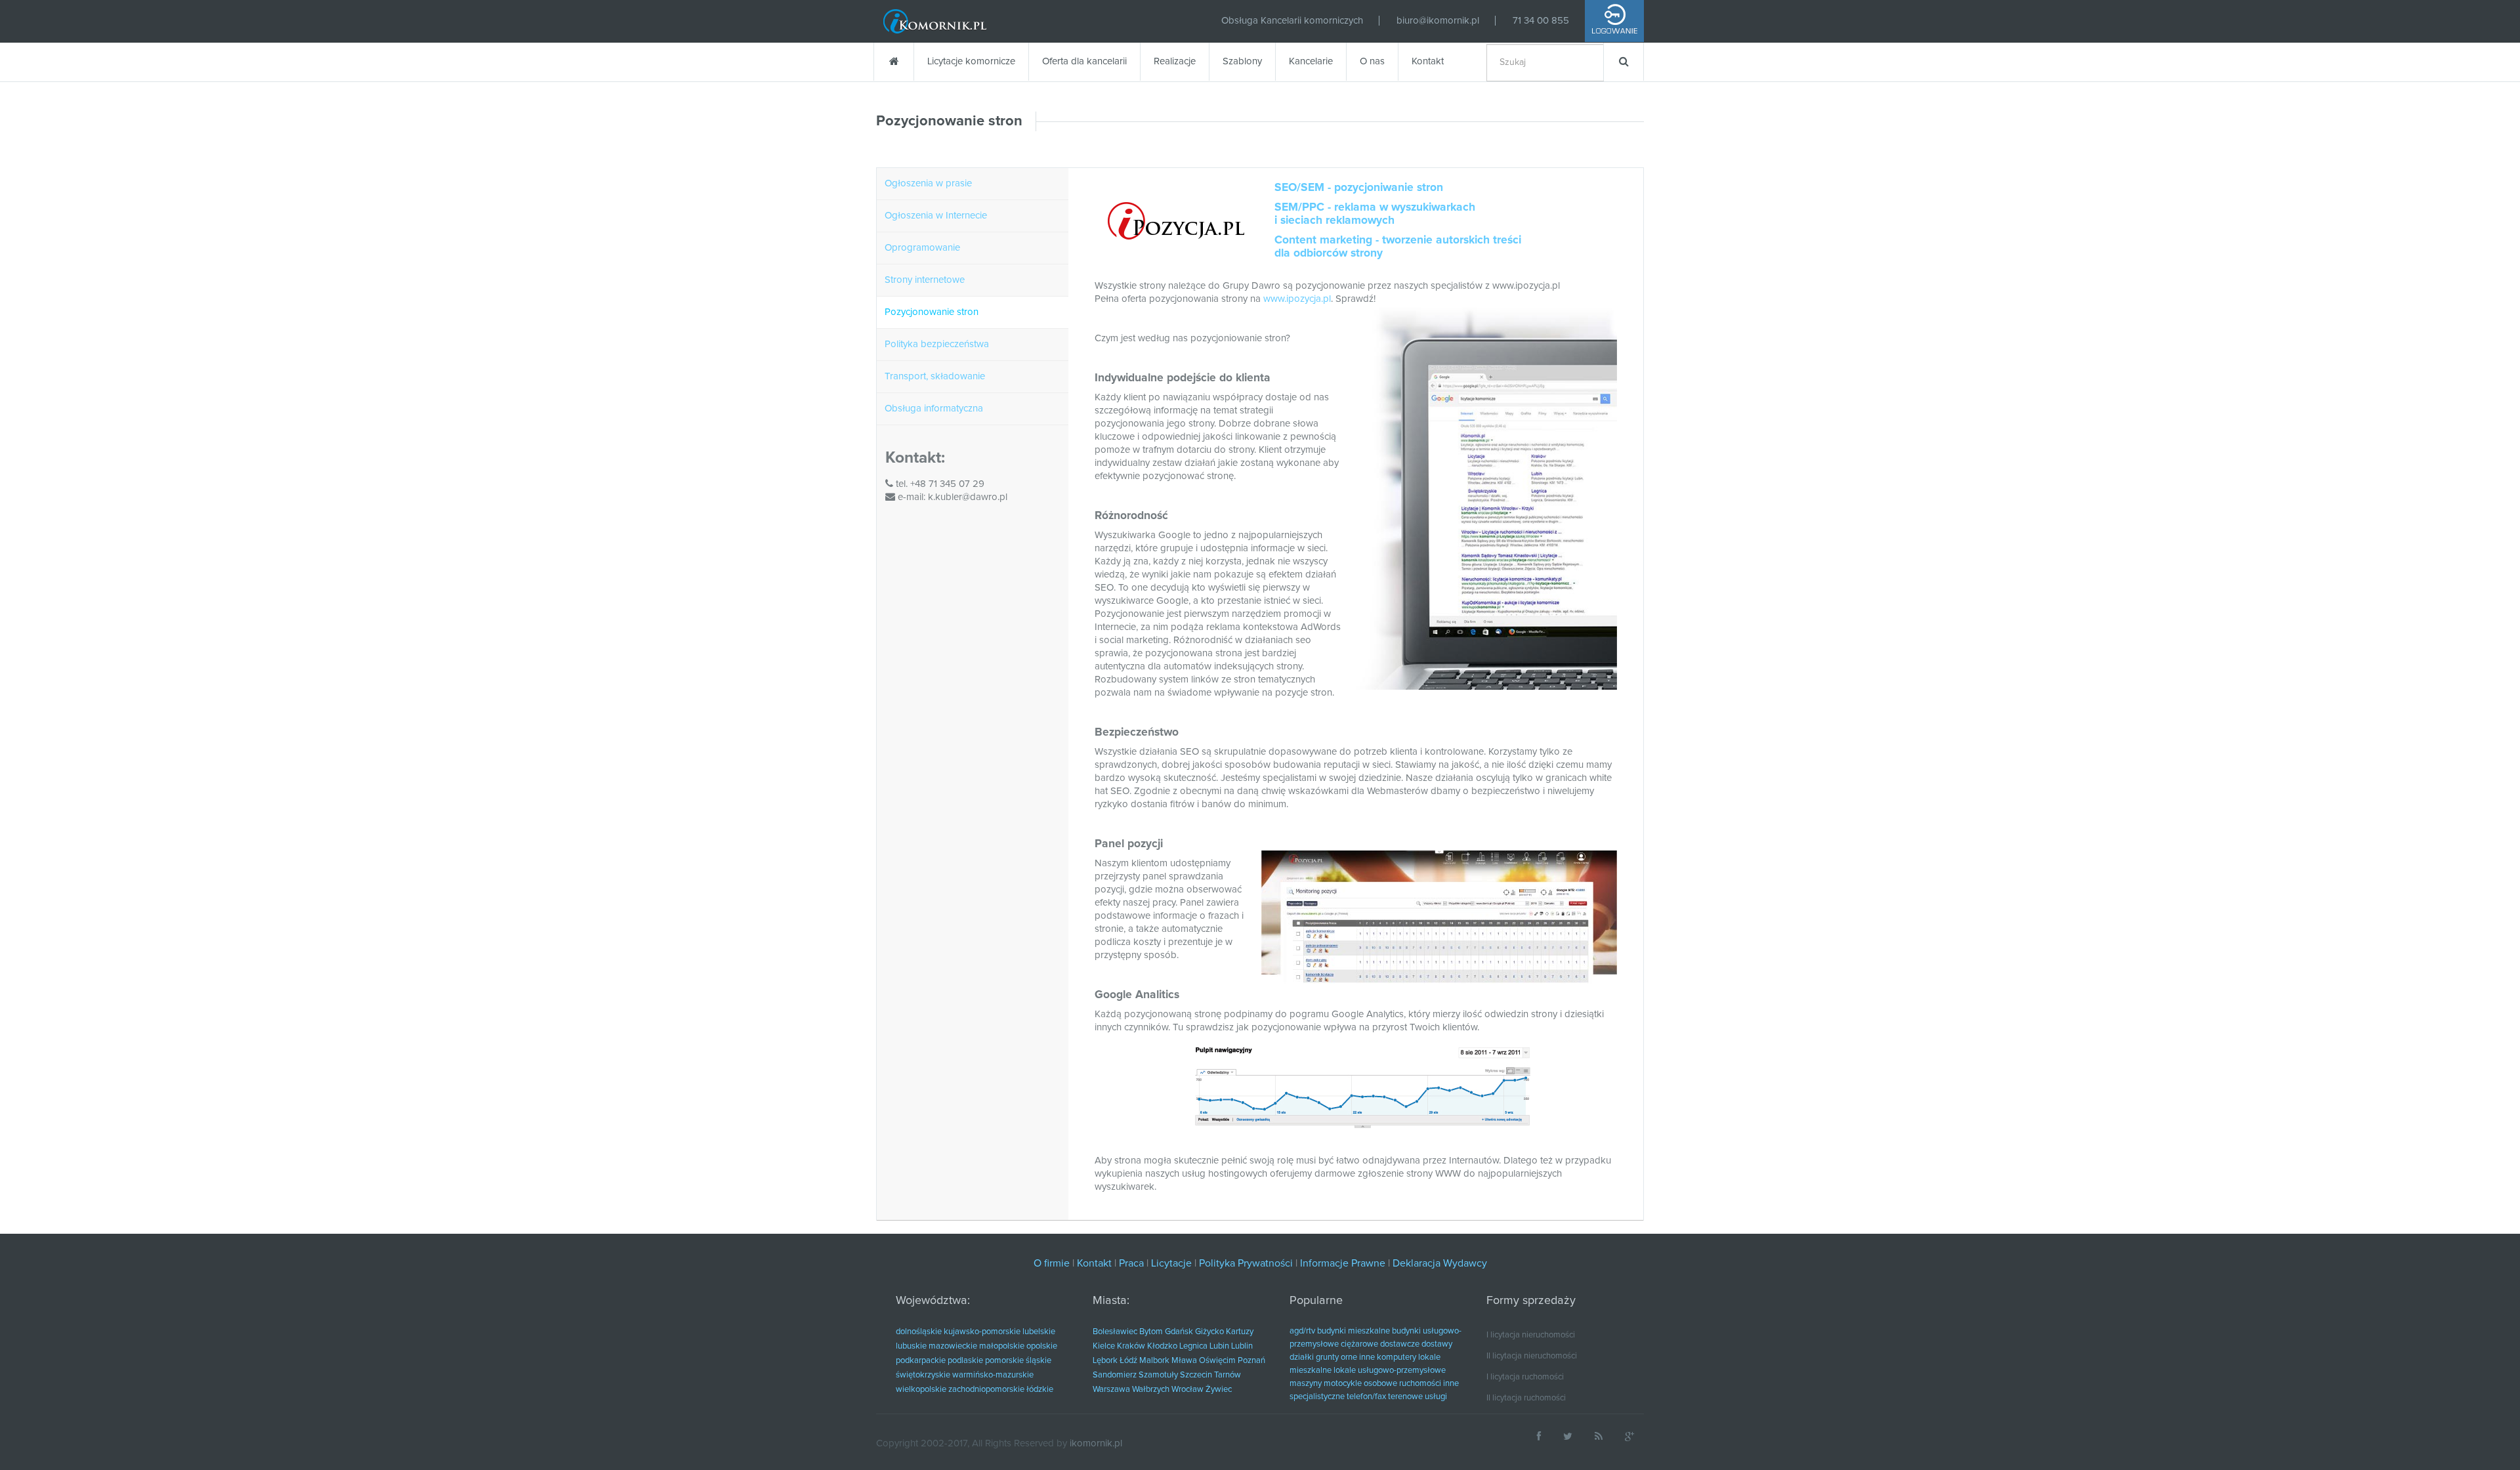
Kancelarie (1311, 61)
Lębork (1105, 1361)
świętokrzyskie (923, 1375)
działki (1302, 1357)
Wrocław (1187, 1390)
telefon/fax (1366, 1397)
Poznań (1251, 1361)
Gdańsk (1179, 1332)
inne (1367, 1357)
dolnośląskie (919, 1332)
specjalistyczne (1317, 1397)
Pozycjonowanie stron (949, 121)
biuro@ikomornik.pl (1438, 21)
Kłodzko (1162, 1346)
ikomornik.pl (1096, 1443)
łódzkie (1040, 1390)
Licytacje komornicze (971, 61)
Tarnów (1228, 1375)
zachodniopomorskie (986, 1390)
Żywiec (1219, 1390)
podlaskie (965, 1361)
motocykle (1343, 1384)
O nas (1372, 61)
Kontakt (1428, 61)
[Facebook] (1539, 1436)
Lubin (1219, 1346)
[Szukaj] (1624, 62)
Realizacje (1175, 61)
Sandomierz (1115, 1375)
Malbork (1154, 1361)
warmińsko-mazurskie (993, 1375)
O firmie (1052, 1263)
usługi (1436, 1397)
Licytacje (1171, 1263)
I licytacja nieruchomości (1531, 1335)
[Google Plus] (1629, 1436)
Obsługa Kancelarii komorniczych (1292, 21)
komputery (1396, 1357)
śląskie (1039, 1361)
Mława (1184, 1361)
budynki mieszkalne (1354, 1331)
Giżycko (1209, 1332)
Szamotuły (1158, 1375)
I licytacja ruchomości (1525, 1377)
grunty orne (1336, 1357)
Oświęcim (1217, 1361)
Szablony (1242, 61)
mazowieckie (953, 1346)
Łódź (1128, 1361)
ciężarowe (1359, 1344)
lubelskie (1039, 1332)
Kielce (1104, 1346)
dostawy (1437, 1344)
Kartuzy (1240, 1332)
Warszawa (1111, 1390)
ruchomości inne (1429, 1384)
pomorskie (1004, 1361)
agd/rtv (1302, 1331)
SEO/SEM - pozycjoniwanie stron (1359, 188)
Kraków (1131, 1346)
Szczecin (1196, 1375)
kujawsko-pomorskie (982, 1332)
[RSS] (1599, 1436)
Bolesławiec (1115, 1332)
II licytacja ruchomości (1526, 1398)
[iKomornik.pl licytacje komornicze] (935, 21)
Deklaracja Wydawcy (1440, 1263)
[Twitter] (1568, 1436)
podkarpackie (921, 1361)
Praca (1131, 1263)
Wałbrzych (1151, 1390)
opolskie (1042, 1346)
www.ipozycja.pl (1297, 299)
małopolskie (1002, 1346)
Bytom (1151, 1332)
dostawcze (1400, 1344)
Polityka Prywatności (1246, 1263)
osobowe (1380, 1384)
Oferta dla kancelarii (1084, 61)
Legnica (1193, 1346)
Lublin (1242, 1346)
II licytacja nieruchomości (1532, 1356)
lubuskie (911, 1346)
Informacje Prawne (1343, 1263)
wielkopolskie (921, 1390)
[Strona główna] (893, 62)
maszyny (1306, 1384)
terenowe (1405, 1397)
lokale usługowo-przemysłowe (1390, 1371)
